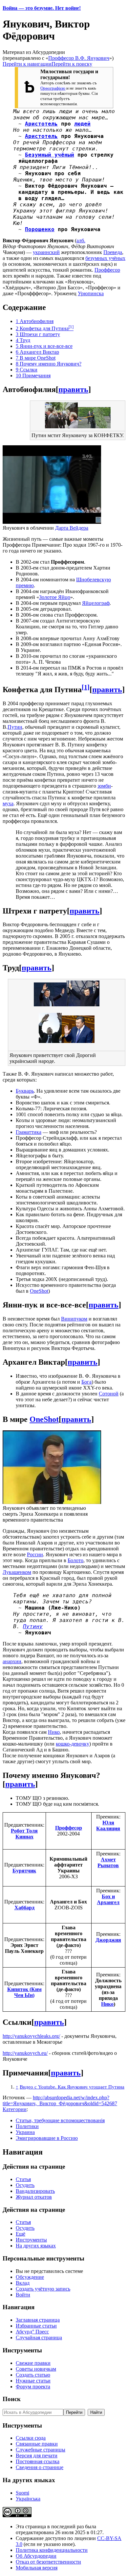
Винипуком (74, 1319)
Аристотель (41, 124)
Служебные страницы (41, 2450)
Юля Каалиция (108, 1825)
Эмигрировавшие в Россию (47, 2138)
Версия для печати (37, 2456)
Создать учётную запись (43, 2289)
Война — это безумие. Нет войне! (42, 8)
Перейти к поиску (72, 64)
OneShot (39, 1291)
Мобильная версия (37, 2568)
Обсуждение (30, 2277)
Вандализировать (35, 2191)
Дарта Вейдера (72, 528)
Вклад (23, 2283)
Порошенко (40, 229)
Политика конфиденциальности (52, 2550)
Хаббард (24, 1908)
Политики (27, 2126)
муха (8, 803)
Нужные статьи (33, 2381)
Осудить (25, 2185)
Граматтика (29, 1132)
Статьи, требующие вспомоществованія (60, 2120)
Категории (15, 2109)
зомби (104, 786)
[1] (86, 687)
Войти (23, 2295)
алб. (81, 240)
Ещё (21, 2234)
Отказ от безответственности (48, 2562)
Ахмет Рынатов (108, 1862)
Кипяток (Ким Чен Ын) (24, 1992)
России (35, 1554)
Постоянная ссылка (38, 2461)
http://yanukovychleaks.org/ (31, 2036)
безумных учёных (105, 258)
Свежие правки (33, 2363)
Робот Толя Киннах (24, 1834)
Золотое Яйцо (55, 597)
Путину (33, 1626)
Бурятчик (24, 1871)
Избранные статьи (36, 2326)
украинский (46, 252)
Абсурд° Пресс (32, 2332)
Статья (23, 2179)
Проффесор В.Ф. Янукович (79, 58)
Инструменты (31, 2240)
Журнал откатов (34, 2197)
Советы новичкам (36, 2369)
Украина (25, 2132)
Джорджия (108, 1940)
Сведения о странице (40, 2467)
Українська (28, 2499)
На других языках (36, 2246)
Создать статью (33, 2375)
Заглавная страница (38, 2320)
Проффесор (107, 270)
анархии (12, 1661)
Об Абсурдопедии (36, 2556)
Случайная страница (39, 2337)
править (73, 389)
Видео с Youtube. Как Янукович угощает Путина (72, 2087)
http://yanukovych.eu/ (25, 2053)
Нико (54, 1732)
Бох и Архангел (108, 1899)
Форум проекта (33, 2387)
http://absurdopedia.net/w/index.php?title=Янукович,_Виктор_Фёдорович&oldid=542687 (60, 2100)
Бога (86, 1382)
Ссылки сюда (31, 2438)
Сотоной (109, 1394)
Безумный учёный (50, 155)
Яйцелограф (96, 603)
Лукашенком (17, 1572)
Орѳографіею (53, 88)
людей (82, 124)
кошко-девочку (73, 1744)
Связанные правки (37, 2444)
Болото (75, 1560)
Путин (15, 727)
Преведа (113, 252)
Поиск (12, 2399)
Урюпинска (91, 293)
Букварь (25, 1091)
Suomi (22, 2493)
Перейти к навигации (27, 64)
